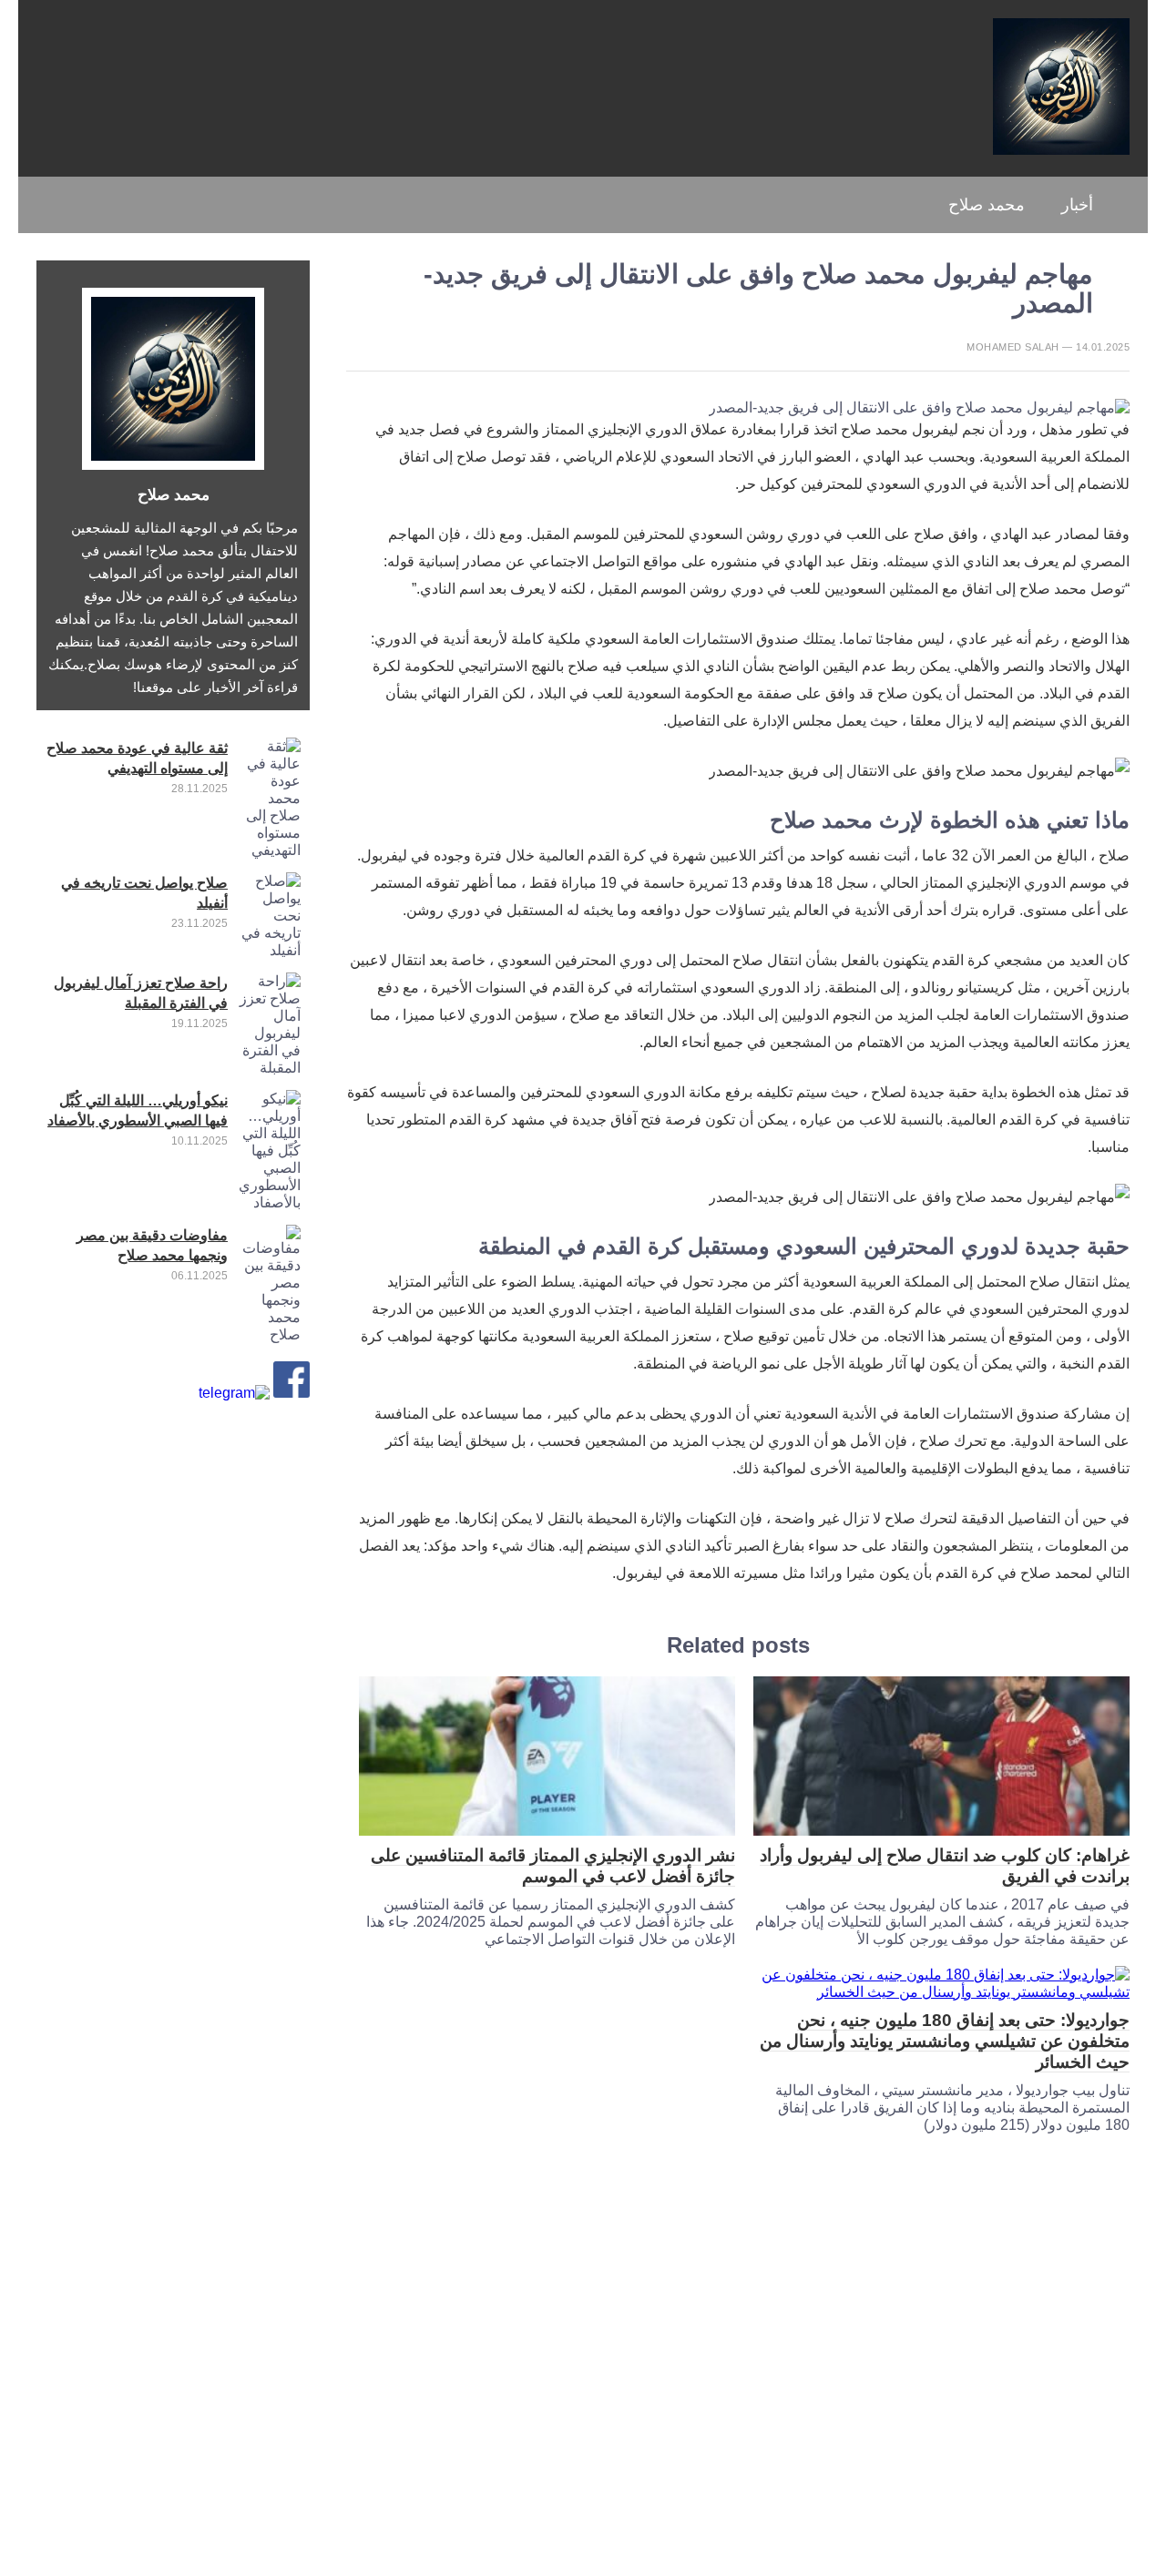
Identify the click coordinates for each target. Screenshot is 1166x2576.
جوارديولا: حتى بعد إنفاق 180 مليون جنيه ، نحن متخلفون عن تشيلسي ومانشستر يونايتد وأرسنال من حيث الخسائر (945, 2041)
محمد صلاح (987, 205)
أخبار (1077, 205)
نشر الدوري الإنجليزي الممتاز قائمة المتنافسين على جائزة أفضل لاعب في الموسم (553, 1866)
